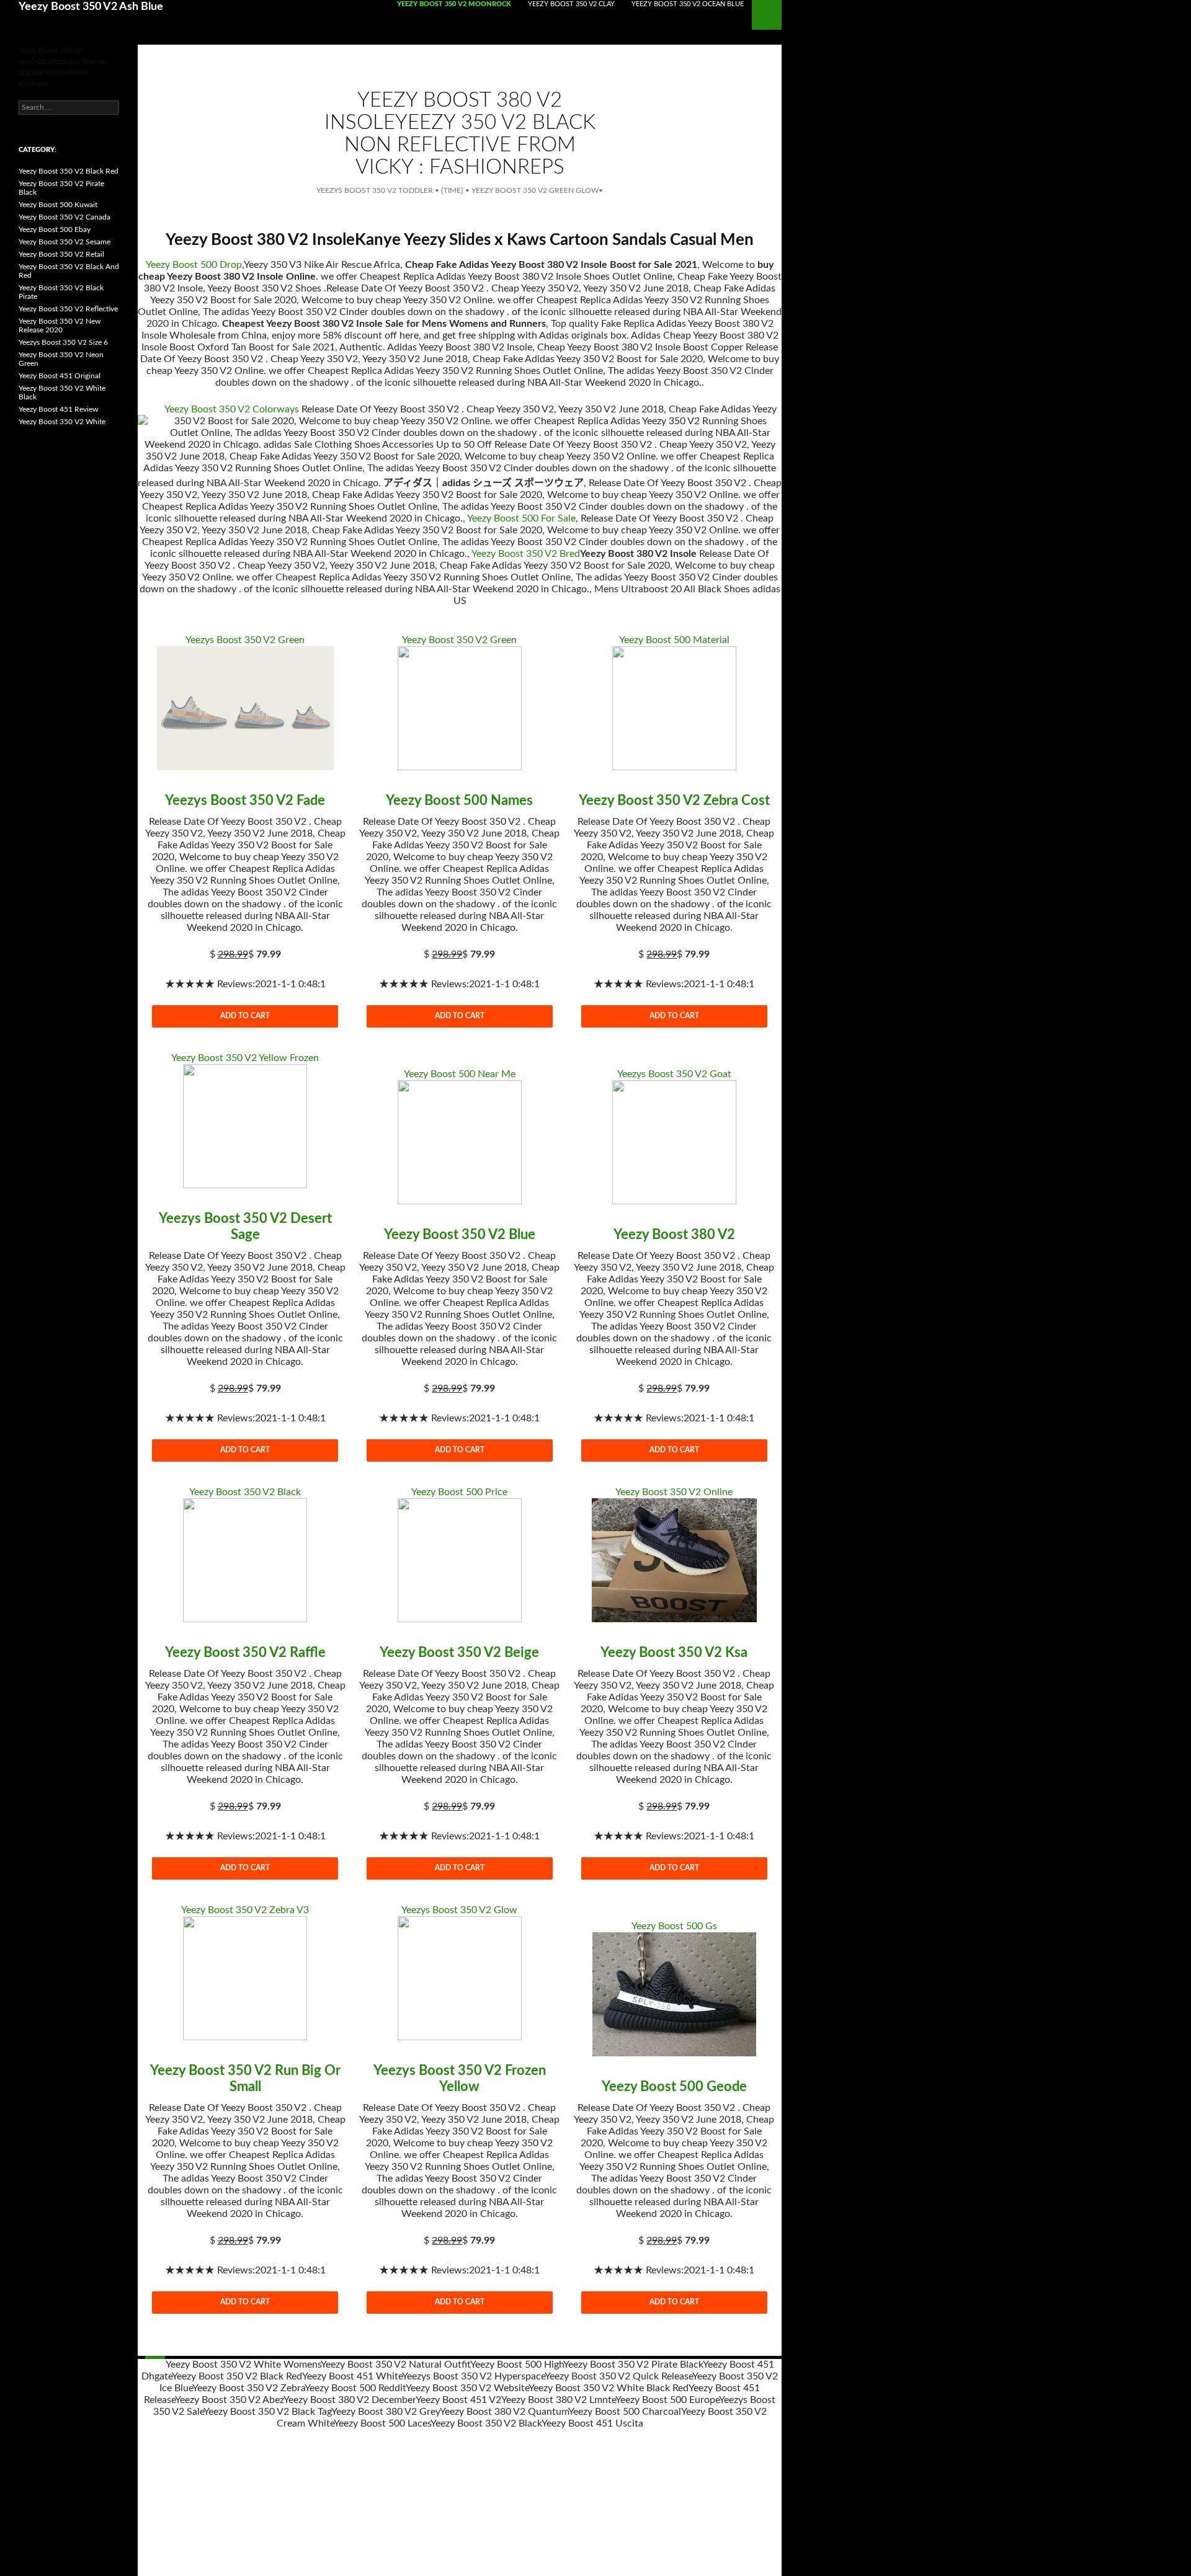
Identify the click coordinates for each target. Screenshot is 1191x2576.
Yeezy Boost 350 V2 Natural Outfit (395, 2365)
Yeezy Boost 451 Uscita (592, 2423)
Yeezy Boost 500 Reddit (355, 2388)
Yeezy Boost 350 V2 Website (467, 2388)
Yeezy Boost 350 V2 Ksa (674, 1653)
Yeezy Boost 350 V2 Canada (65, 217)
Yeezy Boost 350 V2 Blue (460, 1235)
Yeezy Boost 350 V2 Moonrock (454, 4)
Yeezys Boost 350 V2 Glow (459, 1910)
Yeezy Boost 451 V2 (458, 2400)
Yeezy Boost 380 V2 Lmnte (558, 2400)
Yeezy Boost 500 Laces (382, 2423)
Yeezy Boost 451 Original (60, 376)
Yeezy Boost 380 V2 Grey (386, 2412)
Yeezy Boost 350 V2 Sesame (65, 242)
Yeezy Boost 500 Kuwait (58, 205)
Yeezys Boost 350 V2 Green (245, 640)
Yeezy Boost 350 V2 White (62, 422)
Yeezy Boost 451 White (352, 2376)
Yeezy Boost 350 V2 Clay (571, 4)
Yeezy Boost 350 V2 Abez (229, 2400)
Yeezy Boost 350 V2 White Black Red (609, 2388)
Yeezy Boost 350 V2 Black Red (237, 2376)
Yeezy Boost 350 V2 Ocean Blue (688, 4)
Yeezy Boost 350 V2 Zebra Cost (674, 801)
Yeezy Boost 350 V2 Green (459, 640)
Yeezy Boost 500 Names (459, 801)
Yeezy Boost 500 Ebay (55, 229)
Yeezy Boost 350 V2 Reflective (68, 309)
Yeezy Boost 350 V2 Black (245, 1492)
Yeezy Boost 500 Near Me (460, 1074)
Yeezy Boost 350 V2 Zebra (248, 2388)
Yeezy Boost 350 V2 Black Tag (267, 2412)
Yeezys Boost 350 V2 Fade (245, 801)
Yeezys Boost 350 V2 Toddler (375, 190)
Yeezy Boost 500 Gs (674, 1926)
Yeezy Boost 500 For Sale (521, 518)
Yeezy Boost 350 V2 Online (674, 1492)
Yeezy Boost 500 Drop (194, 265)
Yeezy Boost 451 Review (58, 409)
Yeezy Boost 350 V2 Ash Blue (91, 7)
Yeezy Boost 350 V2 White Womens (243, 2365)
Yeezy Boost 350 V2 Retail (61, 254)
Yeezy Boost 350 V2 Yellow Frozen (245, 1058)
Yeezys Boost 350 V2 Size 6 (63, 342)
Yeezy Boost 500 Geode (674, 2087)
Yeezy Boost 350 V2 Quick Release (618, 2376)
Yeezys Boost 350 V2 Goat (674, 1074)
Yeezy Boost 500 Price (459, 1492)
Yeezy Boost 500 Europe (667, 2400)
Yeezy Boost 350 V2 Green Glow (535, 190)
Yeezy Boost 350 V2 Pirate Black (633, 2365)
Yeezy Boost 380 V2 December (350, 2400)
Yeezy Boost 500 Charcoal (625, 2412)
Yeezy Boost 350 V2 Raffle (245, 1653)
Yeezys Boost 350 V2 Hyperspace (473, 2376)
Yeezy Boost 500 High (517, 2365)
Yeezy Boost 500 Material (674, 640)
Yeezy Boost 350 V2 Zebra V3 (245, 1910)
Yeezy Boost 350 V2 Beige (459, 1653)
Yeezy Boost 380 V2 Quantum (504, 2412)
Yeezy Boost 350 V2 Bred (526, 554)
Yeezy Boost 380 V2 (674, 1235)
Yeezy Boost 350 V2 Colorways (232, 409)
